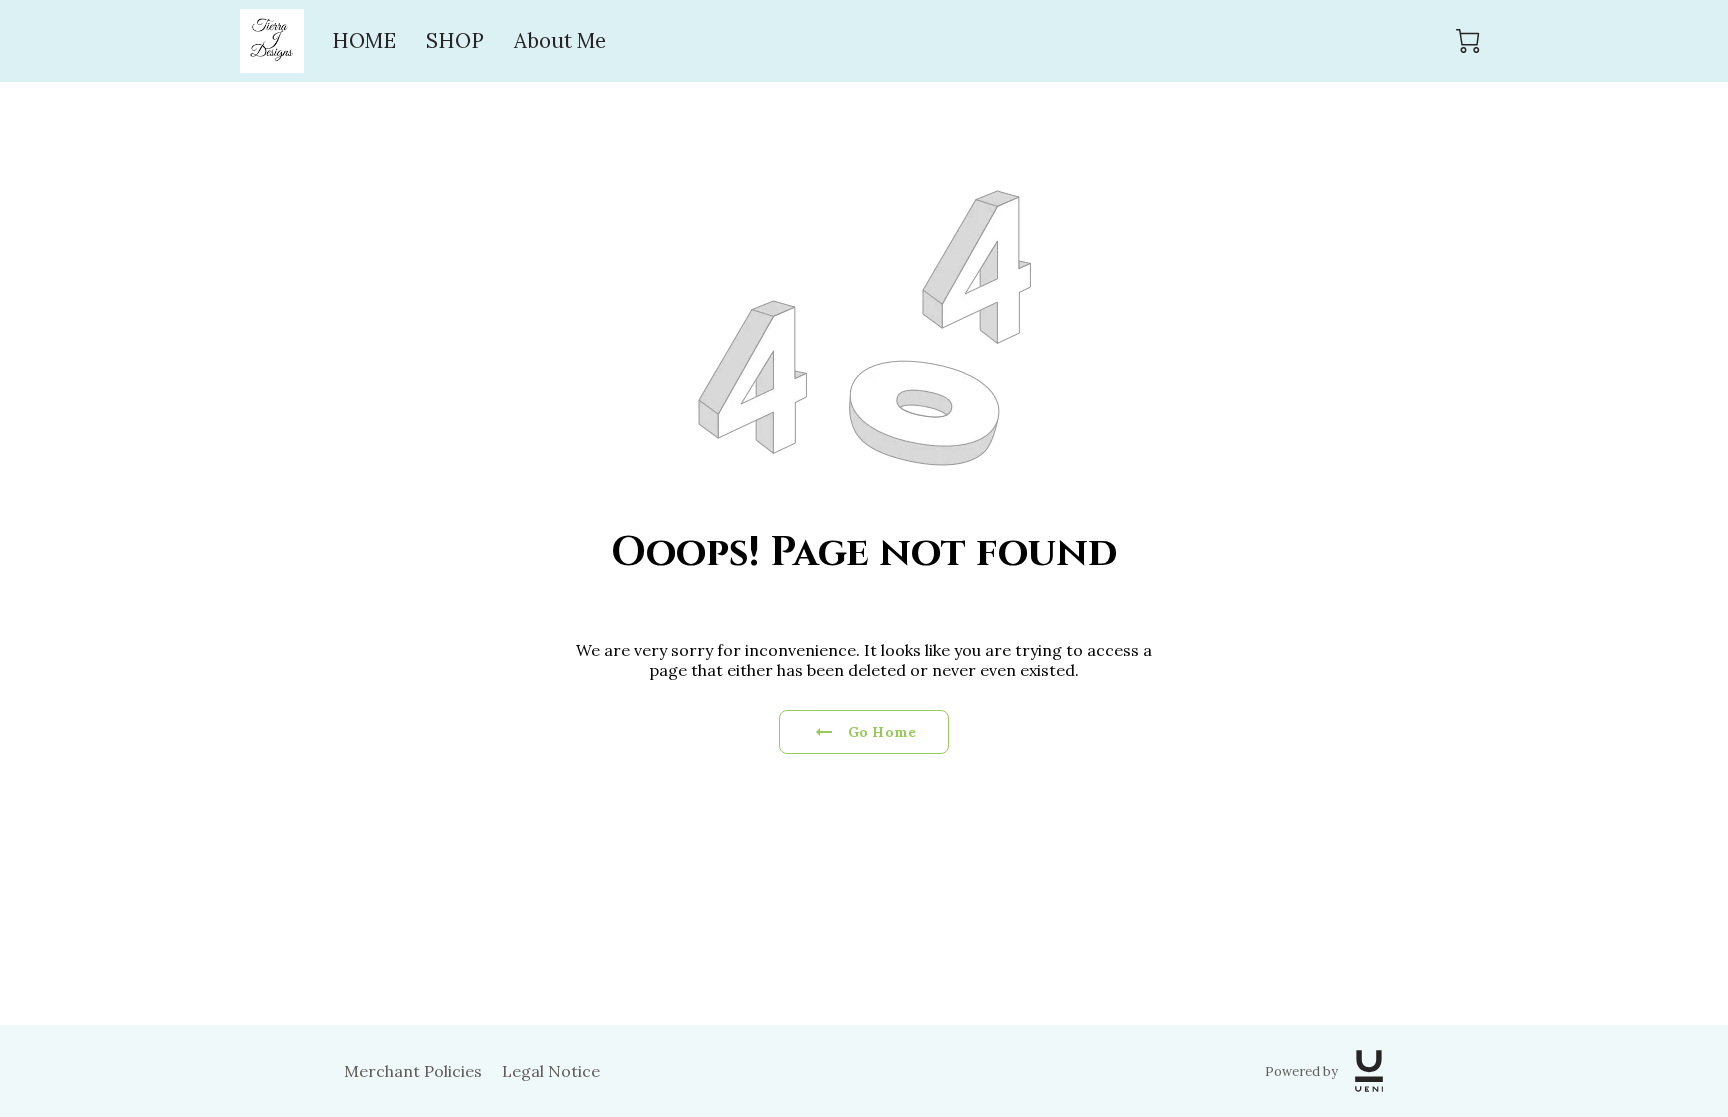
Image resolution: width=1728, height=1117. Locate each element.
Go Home (882, 732)
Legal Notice (551, 1071)
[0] (1468, 41)
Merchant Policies (413, 1071)
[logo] (1369, 1071)
